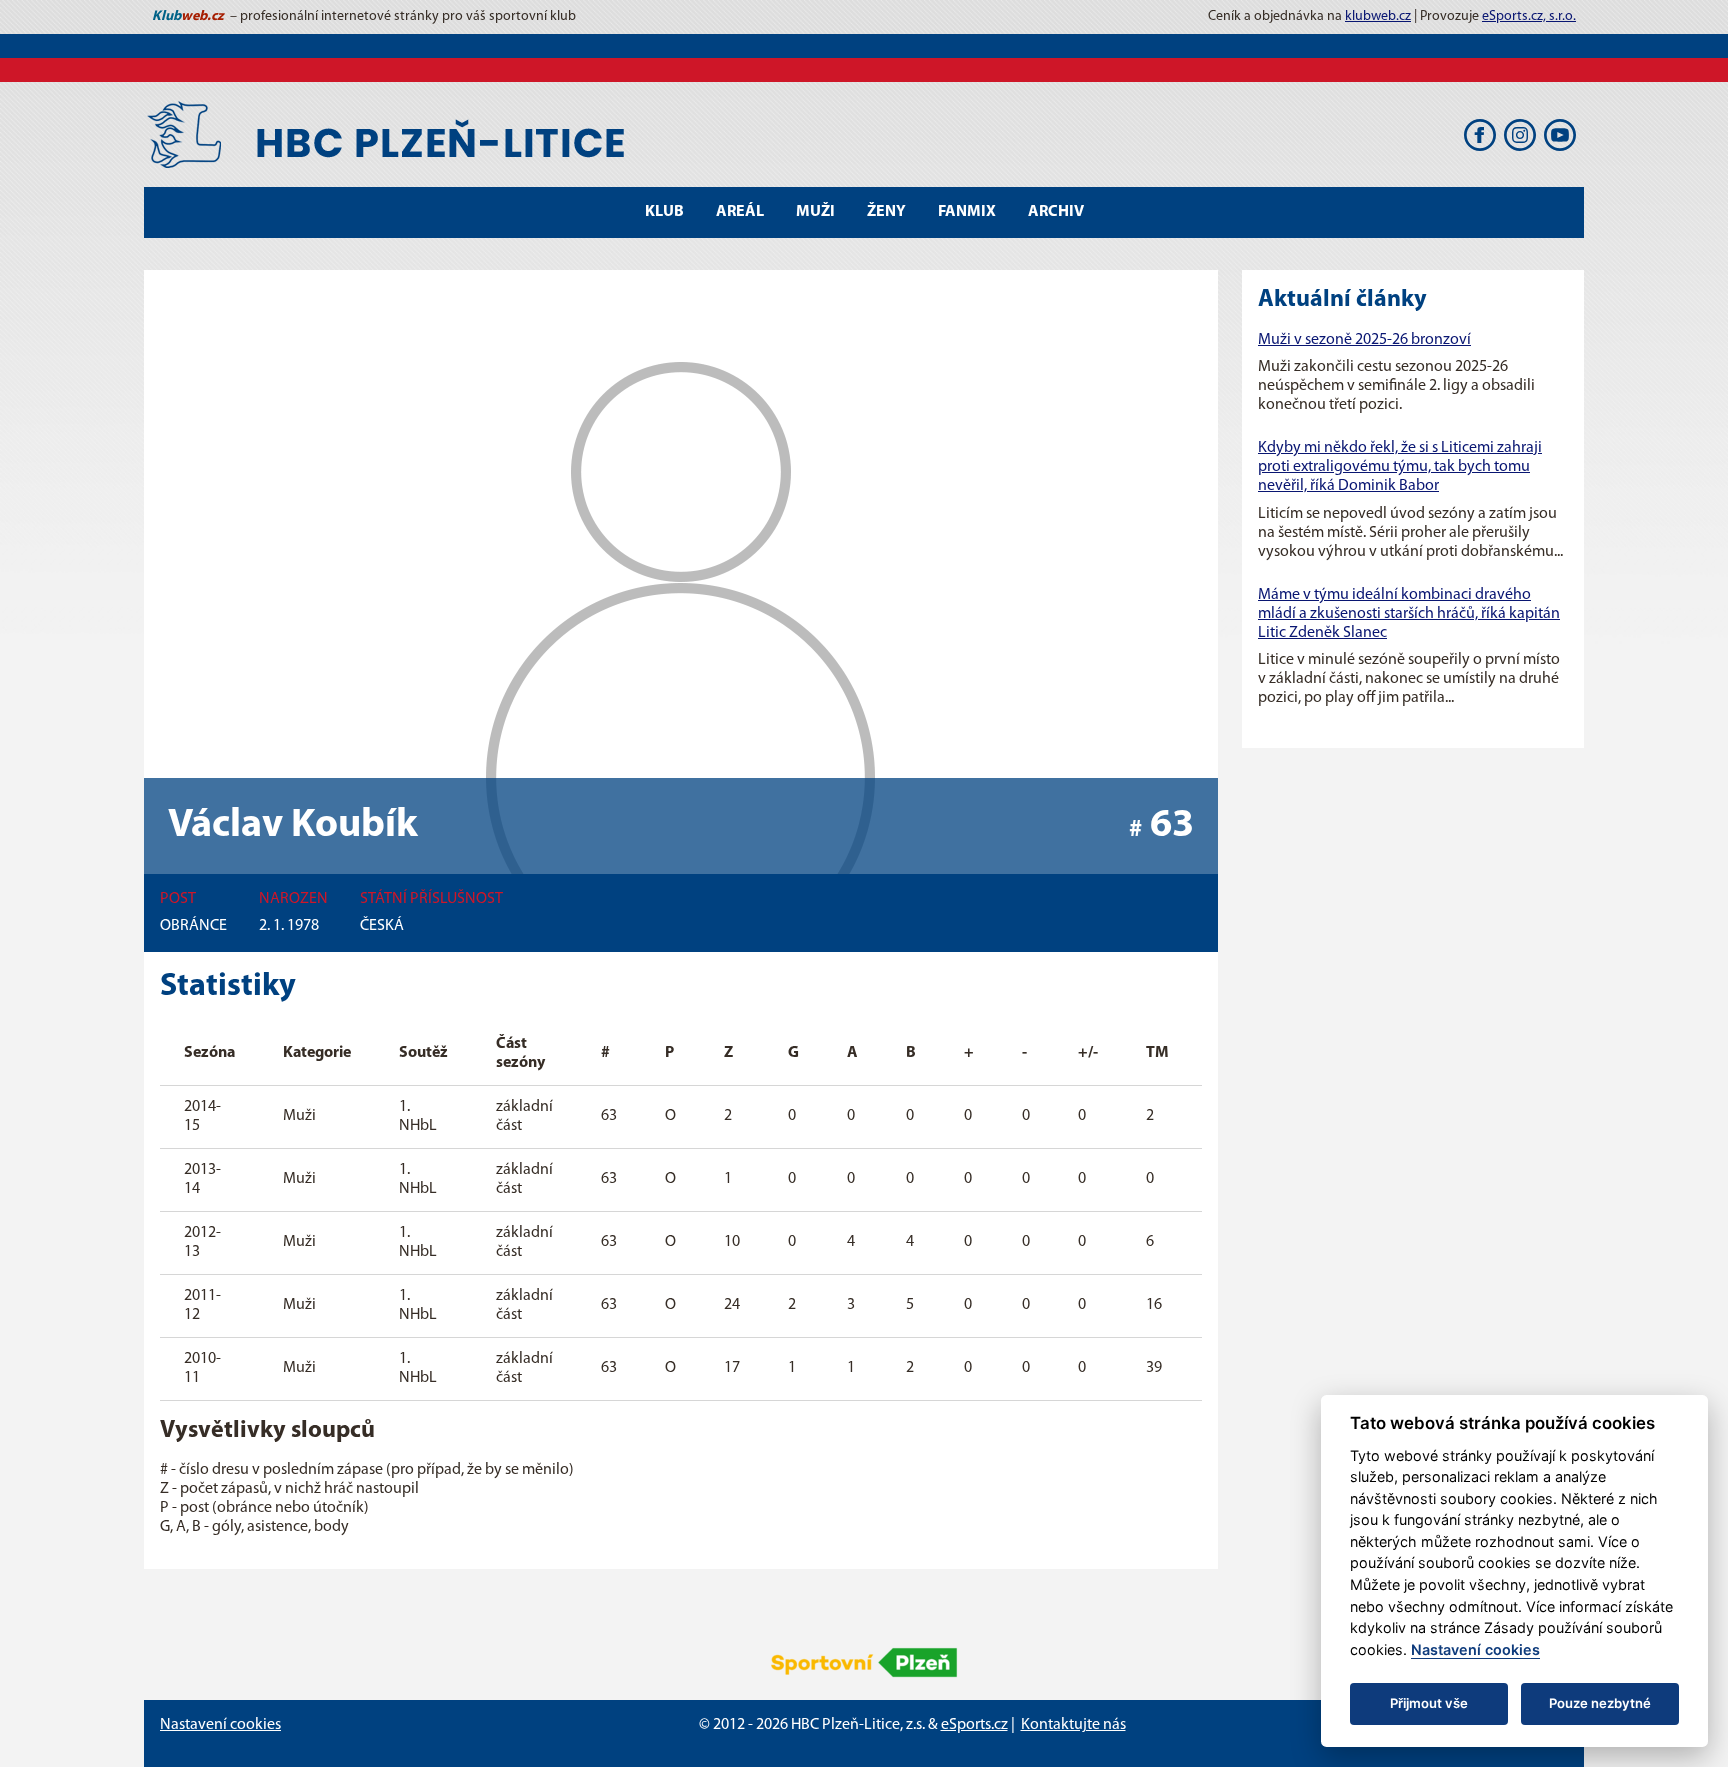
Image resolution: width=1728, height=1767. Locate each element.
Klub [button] (664, 212)
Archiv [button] (1056, 212)
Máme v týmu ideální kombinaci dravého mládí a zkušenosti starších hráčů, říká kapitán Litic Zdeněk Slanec (1409, 614)
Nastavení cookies (220, 1725)
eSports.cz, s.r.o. (1529, 16)
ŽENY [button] (886, 212)
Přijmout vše (1429, 1703)
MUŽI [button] (815, 212)
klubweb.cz (1378, 16)
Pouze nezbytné (1600, 1703)
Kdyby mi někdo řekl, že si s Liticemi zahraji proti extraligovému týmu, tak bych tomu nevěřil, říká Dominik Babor (1400, 467)
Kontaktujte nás (1073, 1725)
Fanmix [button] (967, 212)
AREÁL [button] (740, 212)
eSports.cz (974, 1725)
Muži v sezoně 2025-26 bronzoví (1364, 340)
